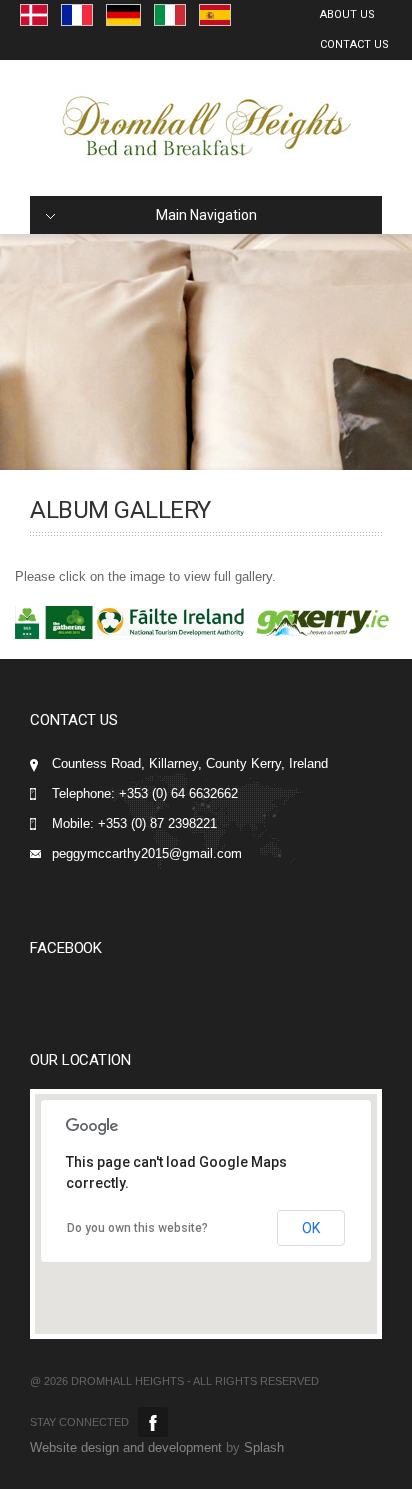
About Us (347, 14)
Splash (264, 1447)
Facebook (153, 1422)
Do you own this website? (137, 1228)
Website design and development (126, 1447)
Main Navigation (206, 215)
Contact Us (354, 44)
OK (311, 1228)
